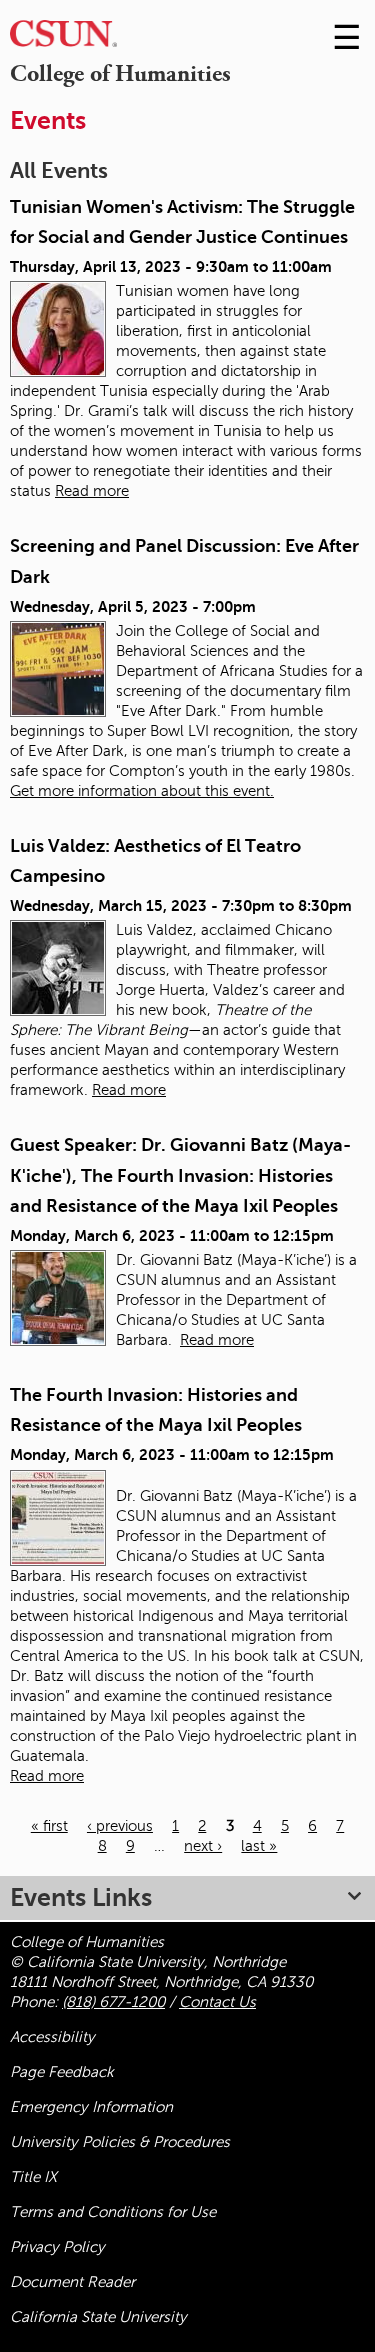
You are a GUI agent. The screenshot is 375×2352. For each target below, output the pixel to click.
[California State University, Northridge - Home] (63, 38)
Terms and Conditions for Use (113, 2212)
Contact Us (217, 2002)
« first (49, 1826)
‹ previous (120, 1826)
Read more (92, 491)
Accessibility (52, 2037)
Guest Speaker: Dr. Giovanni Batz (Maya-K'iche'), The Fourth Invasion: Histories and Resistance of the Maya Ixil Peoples (180, 1175)
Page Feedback (62, 2072)
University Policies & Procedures (120, 2142)
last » (259, 1846)
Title (33, 2177)
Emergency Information (91, 2107)
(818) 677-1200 (113, 2002)
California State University (98, 2317)
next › (203, 1846)
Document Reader (72, 2282)
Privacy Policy (57, 2247)
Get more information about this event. (142, 791)
